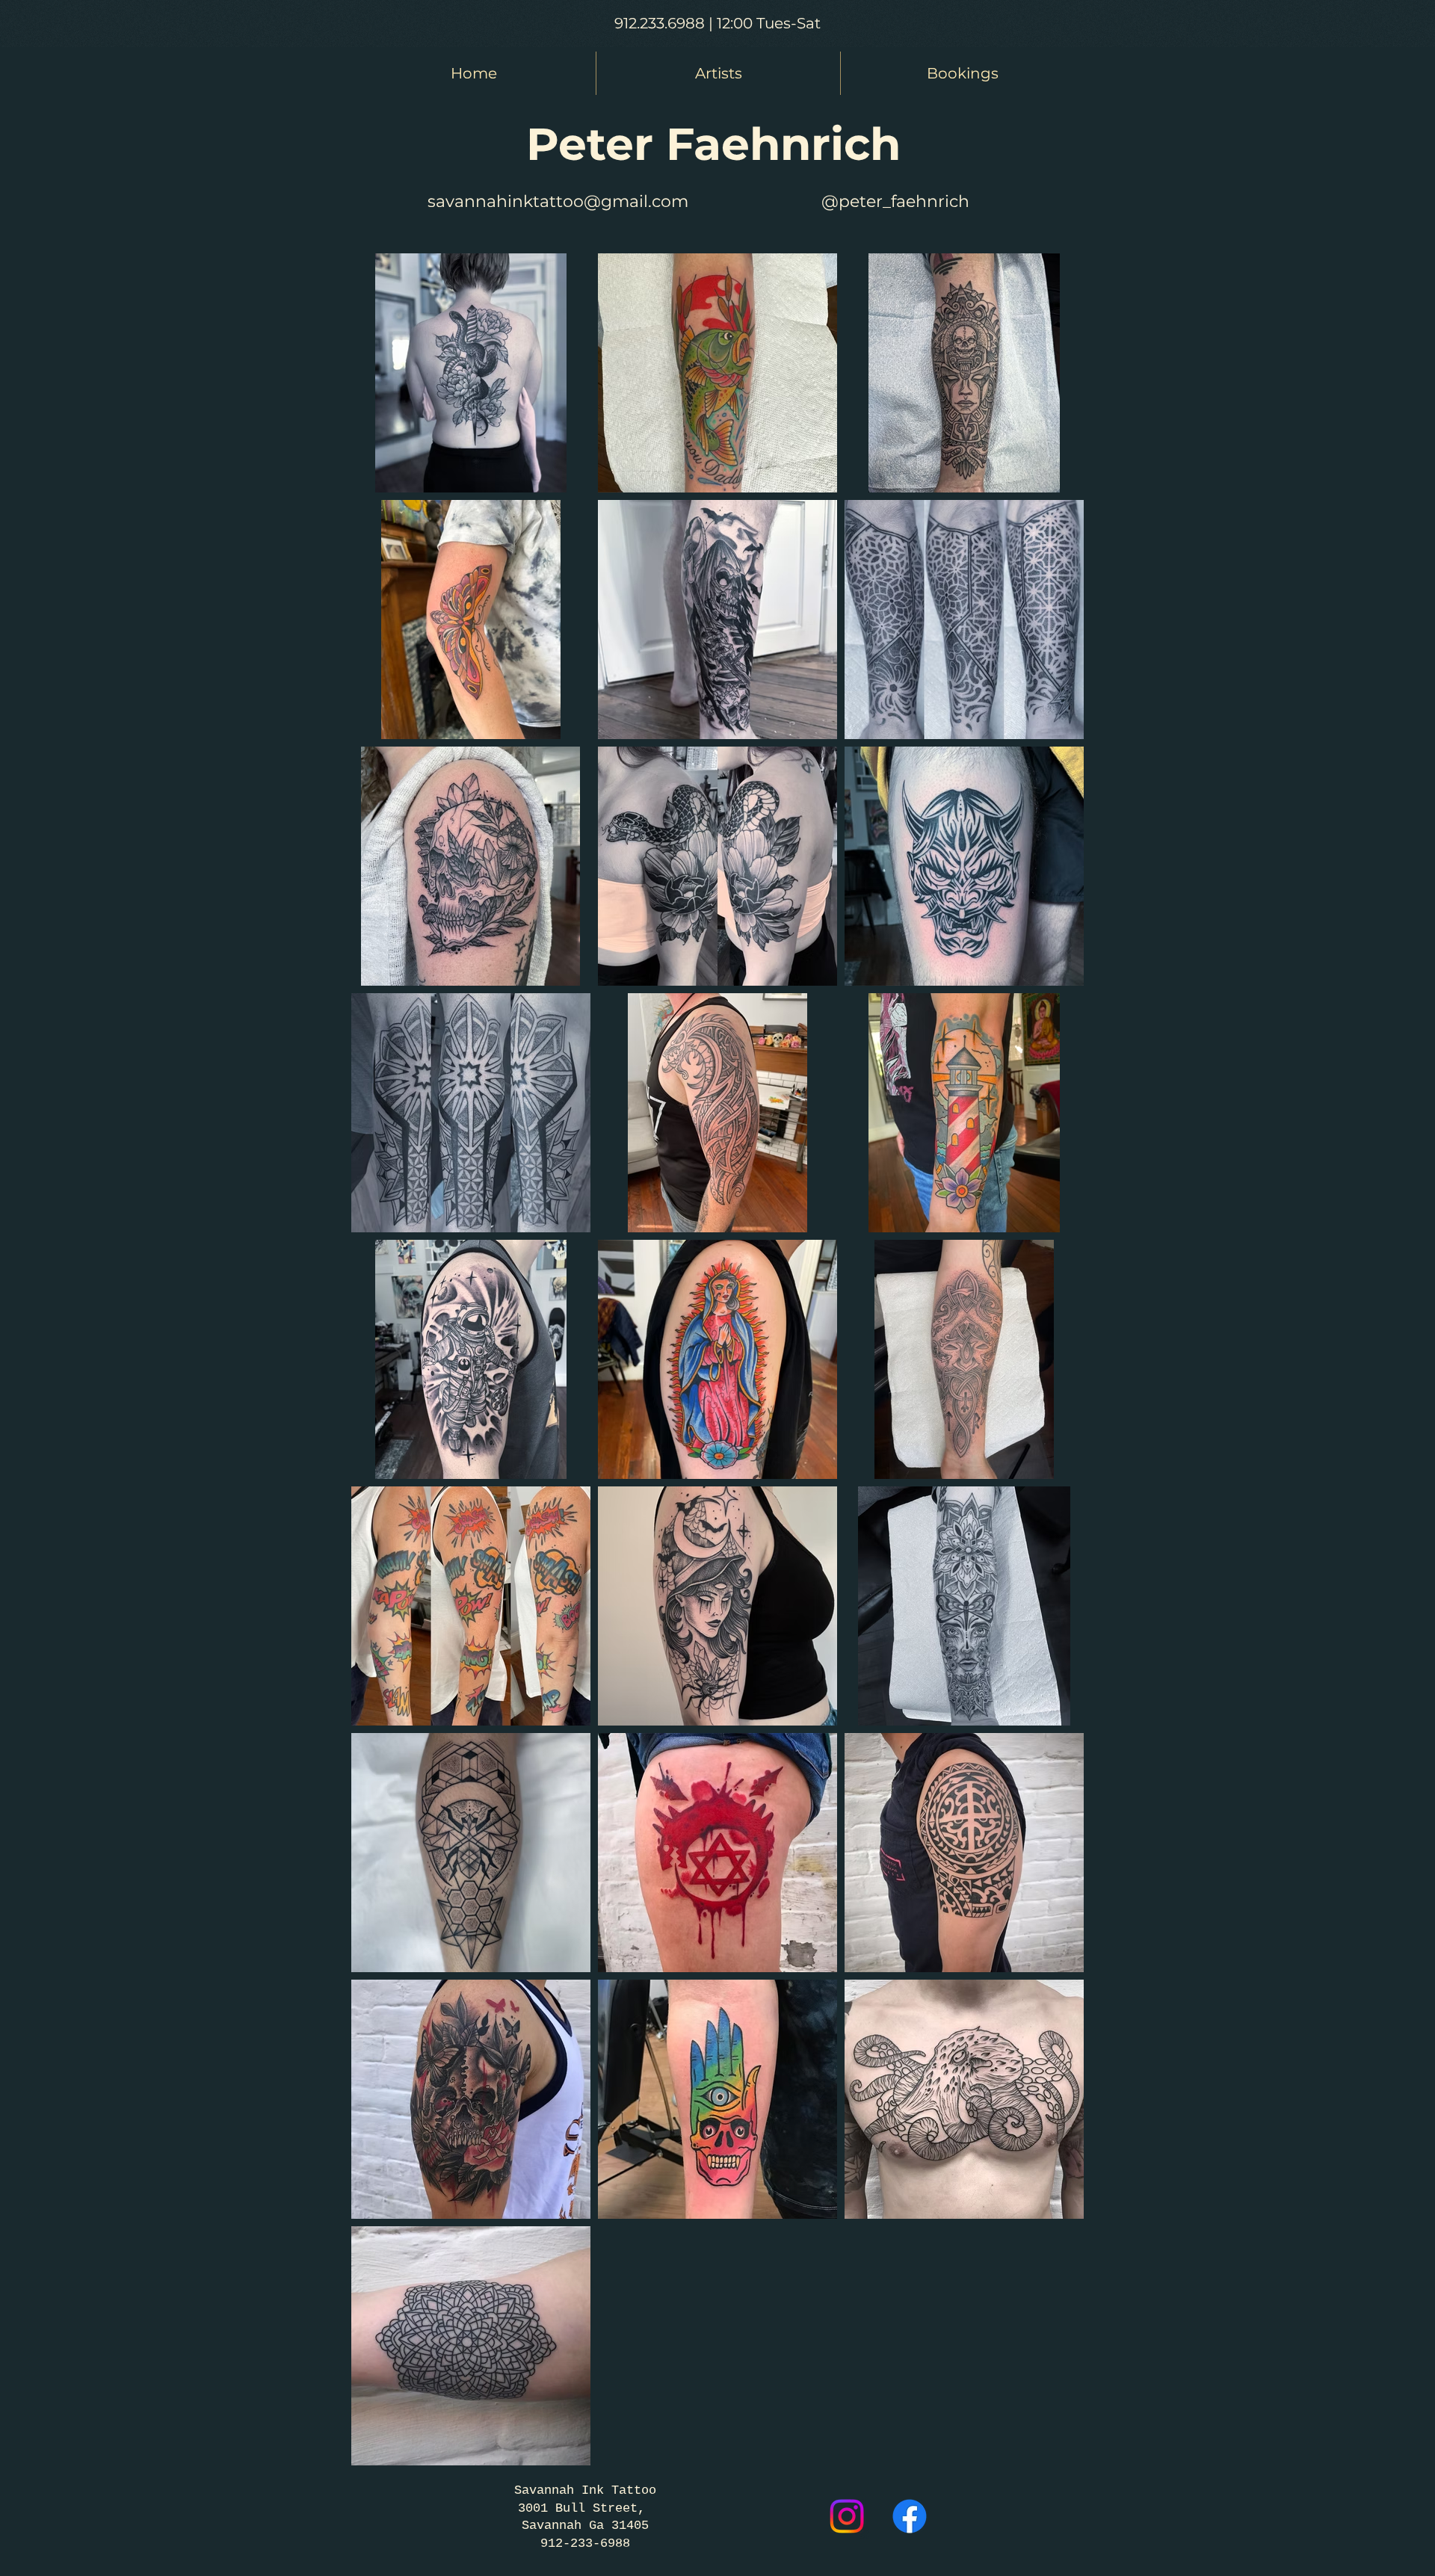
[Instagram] (847, 2516)
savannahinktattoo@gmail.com (558, 201)
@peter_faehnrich (895, 201)
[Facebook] (910, 2516)
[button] (718, 73)
